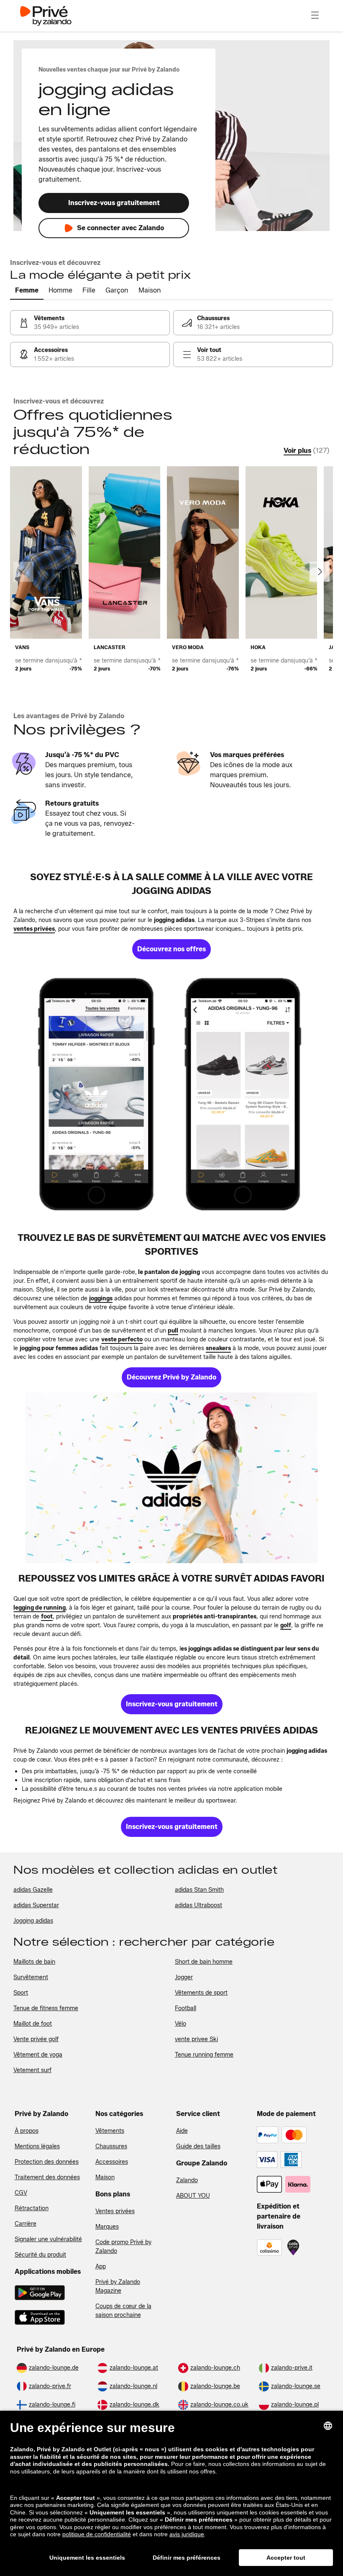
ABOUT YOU (193, 2196)
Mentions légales (37, 2146)
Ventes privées (115, 2211)
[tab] (27, 291)
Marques (107, 2227)
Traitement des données (47, 2177)
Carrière (26, 2224)
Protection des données (47, 2162)
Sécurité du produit (40, 2255)
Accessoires (112, 2162)
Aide (182, 2131)
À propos (27, 2131)
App (101, 2267)
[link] (90, 323)
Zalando (187, 2180)
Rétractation (32, 2208)
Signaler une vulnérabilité (48, 2239)
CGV (21, 2193)
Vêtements (110, 2131)
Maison (105, 2177)
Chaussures (111, 2146)
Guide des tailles (198, 2146)
